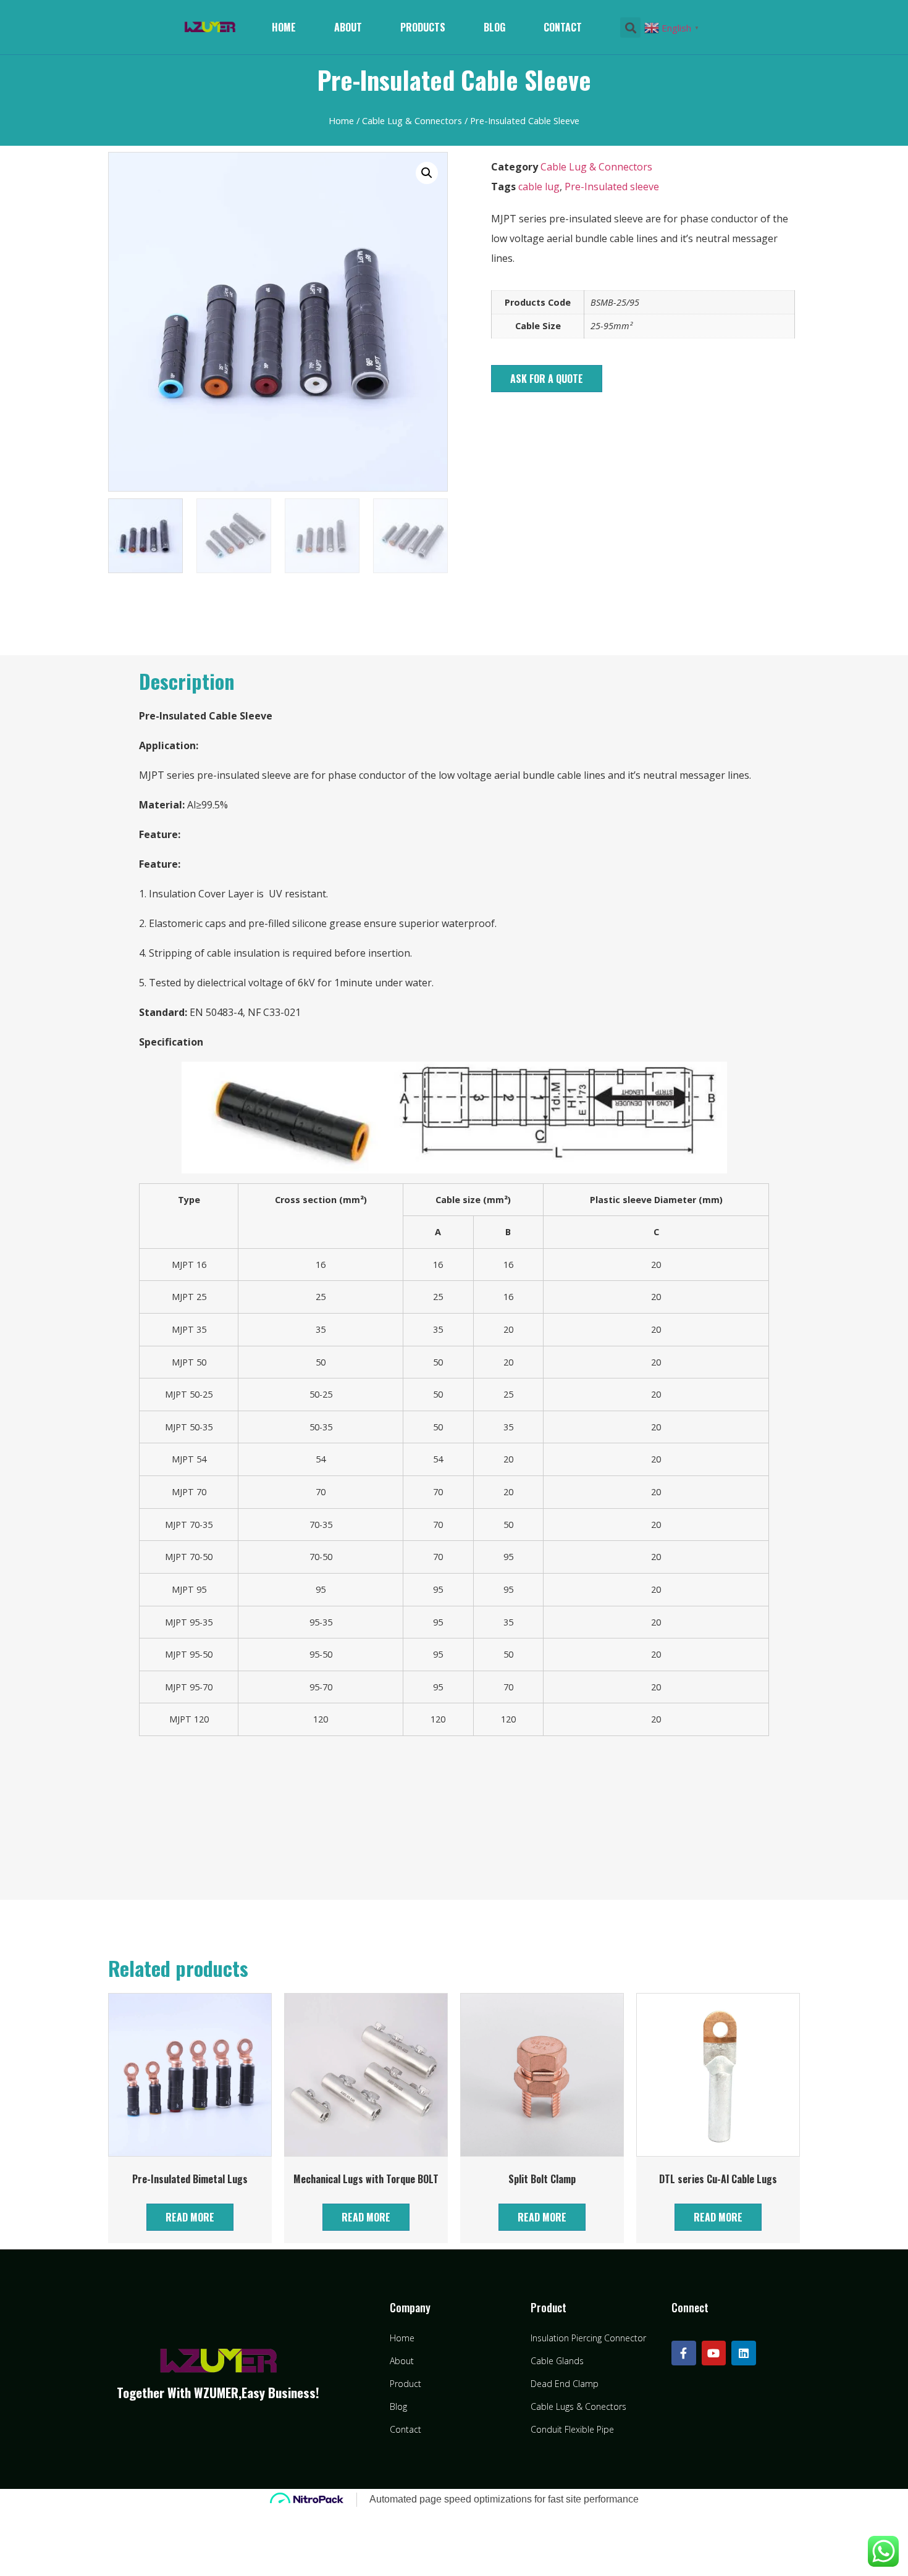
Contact (563, 27)
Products (423, 27)
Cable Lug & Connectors (412, 120)
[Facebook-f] (684, 2353)
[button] (547, 379)
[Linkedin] (744, 2353)
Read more (190, 2217)
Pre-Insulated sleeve (612, 187)
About (348, 27)
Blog (494, 27)
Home (284, 27)
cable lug (539, 187)
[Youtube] (714, 2353)
